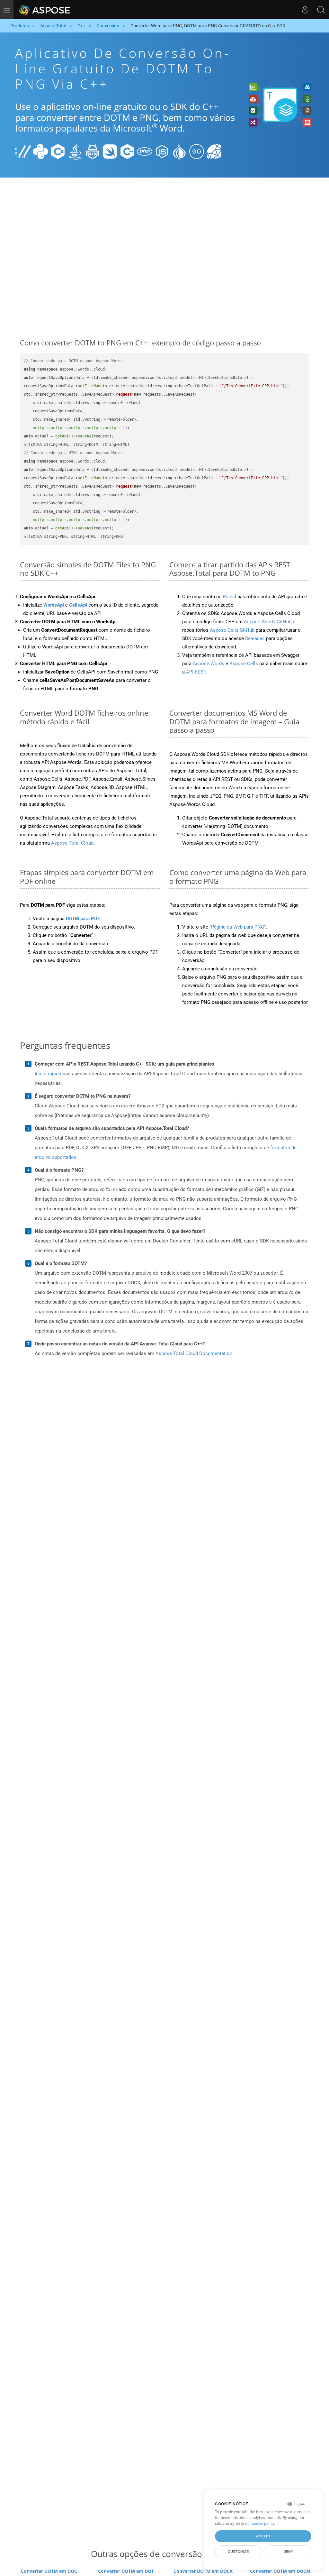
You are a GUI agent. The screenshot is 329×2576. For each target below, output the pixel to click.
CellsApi (78, 605)
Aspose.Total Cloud (72, 843)
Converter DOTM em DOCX (203, 2571)
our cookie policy (260, 2524)
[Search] (321, 10)
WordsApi (54, 605)
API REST (196, 672)
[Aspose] (45, 10)
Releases (255, 638)
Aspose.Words (209, 664)
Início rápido (48, 1074)
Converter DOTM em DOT (126, 2571)
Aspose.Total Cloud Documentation (194, 1353)
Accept (263, 2536)
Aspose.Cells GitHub (232, 630)
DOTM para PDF (83, 919)
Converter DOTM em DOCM (280, 2571)
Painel (230, 597)
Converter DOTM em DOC (49, 2571)
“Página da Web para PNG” (238, 927)
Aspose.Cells (244, 664)
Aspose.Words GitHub (268, 622)
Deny (288, 2552)
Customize (238, 2552)
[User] (305, 10)
